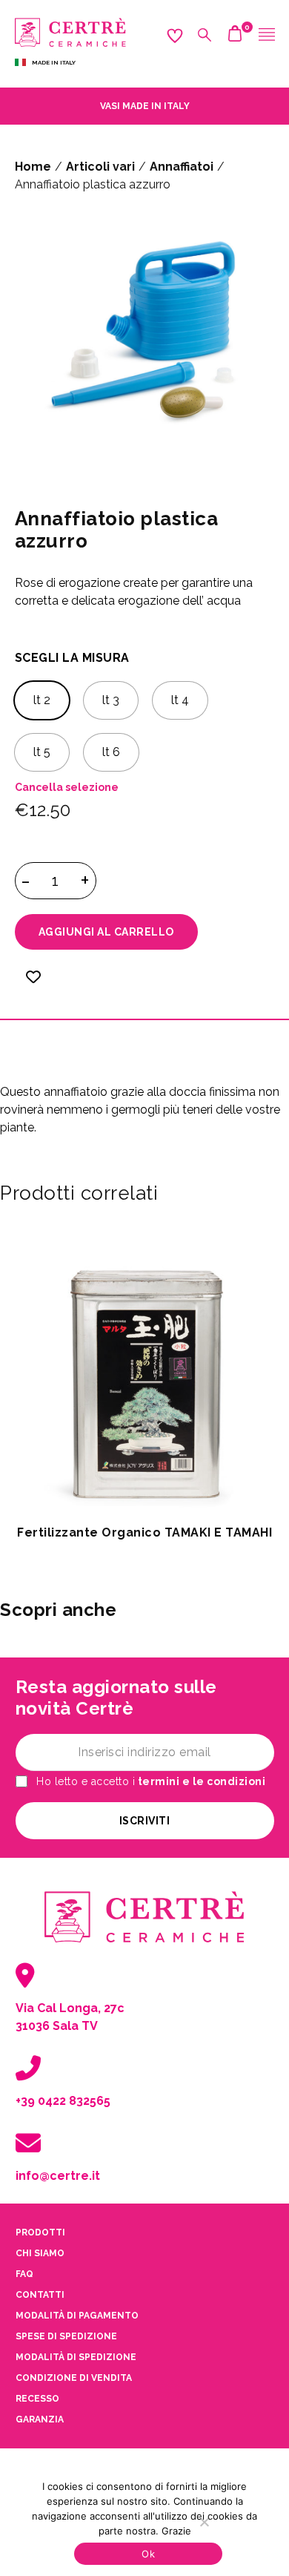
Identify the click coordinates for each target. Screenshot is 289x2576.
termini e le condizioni (200, 1781)
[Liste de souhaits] (33, 986)
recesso (37, 2399)
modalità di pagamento (77, 2316)
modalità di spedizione (76, 2357)
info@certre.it (58, 2176)
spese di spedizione (66, 2336)
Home (33, 167)
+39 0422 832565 (63, 2101)
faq (24, 2274)
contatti (40, 2295)
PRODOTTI (40, 2232)
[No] (204, 2522)
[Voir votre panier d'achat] (235, 37)
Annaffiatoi (182, 167)
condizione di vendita (74, 2378)
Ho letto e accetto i (150, 1782)
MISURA (106, 658)
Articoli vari (100, 167)
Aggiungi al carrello (106, 932)
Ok (148, 2554)
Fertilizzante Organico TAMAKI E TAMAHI (144, 1532)
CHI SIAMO (40, 2253)
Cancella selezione (67, 787)
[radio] (42, 700)
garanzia (40, 2419)
